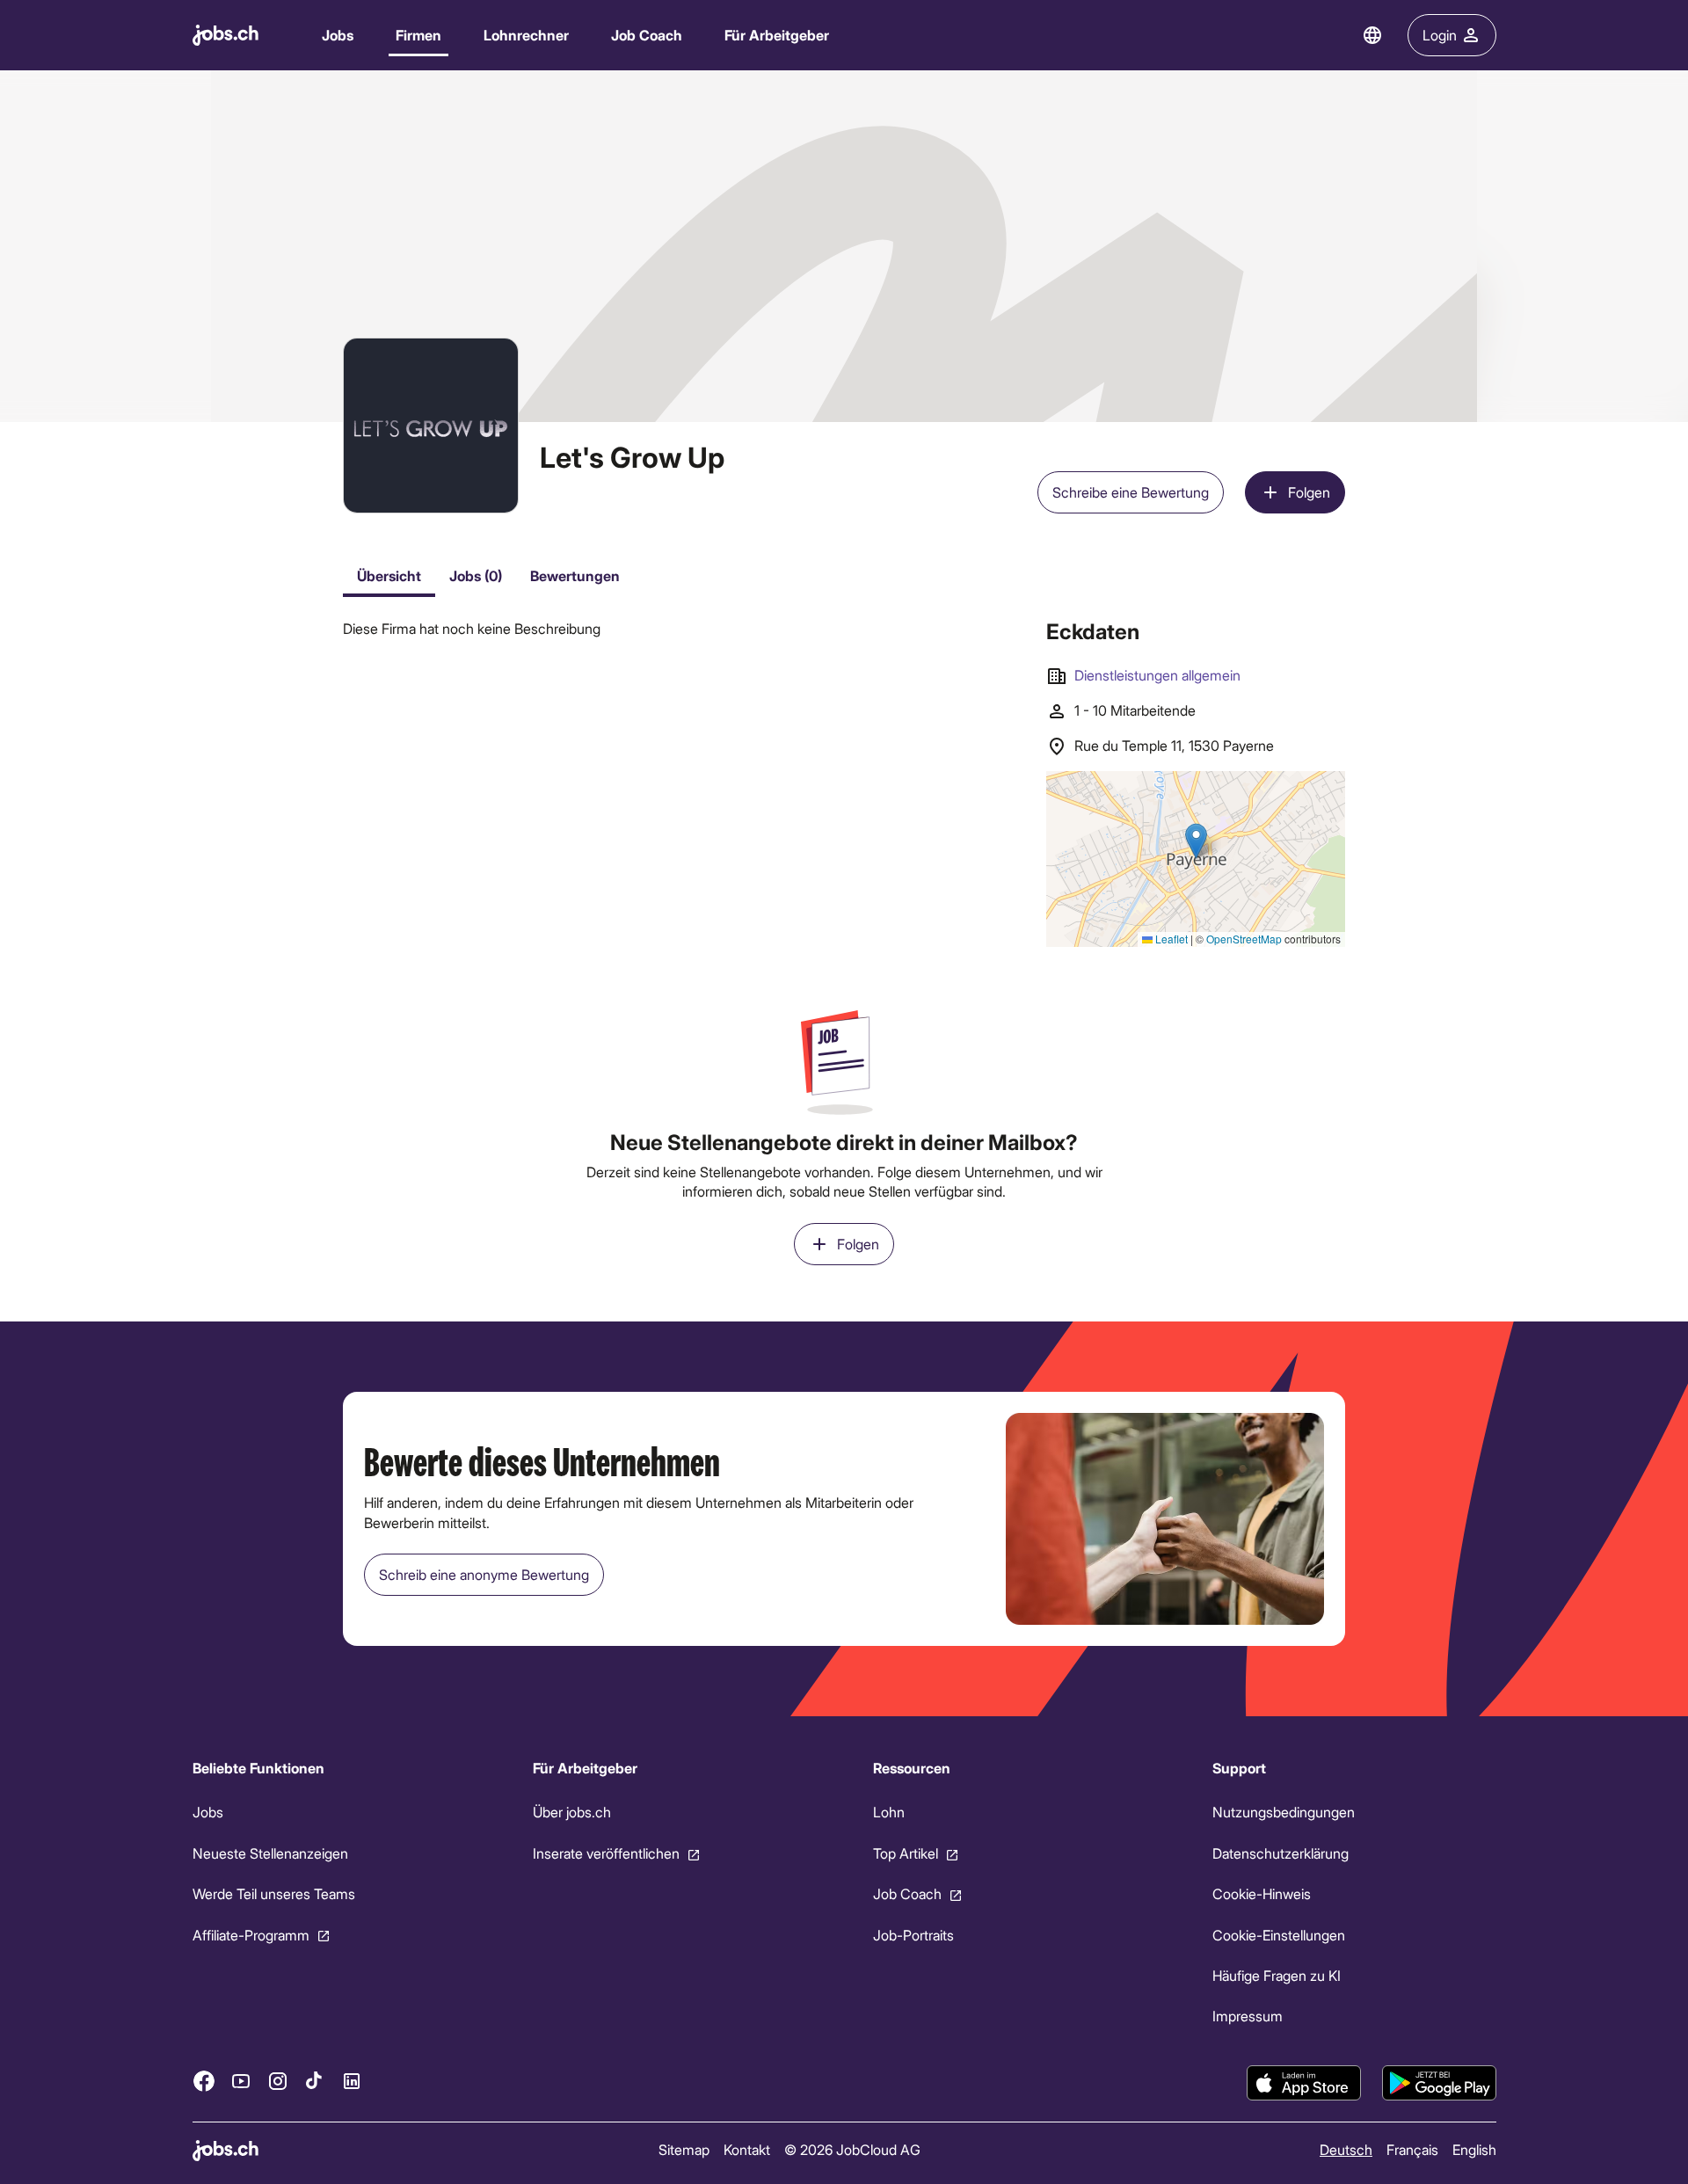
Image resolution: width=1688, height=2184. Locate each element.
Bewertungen (575, 575)
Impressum (1248, 2016)
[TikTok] (315, 2080)
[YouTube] (241, 2080)
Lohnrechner (526, 35)
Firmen (418, 35)
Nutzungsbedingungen (1284, 1812)
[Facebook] (204, 2080)
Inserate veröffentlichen (605, 1853)
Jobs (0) (476, 575)
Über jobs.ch (571, 1812)
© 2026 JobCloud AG (851, 2149)
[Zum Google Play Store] (1439, 2083)
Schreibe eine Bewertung (1131, 492)
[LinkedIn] (352, 2080)
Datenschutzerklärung (1281, 1853)
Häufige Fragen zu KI (1277, 1975)
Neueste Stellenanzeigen (270, 1853)
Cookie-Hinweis (1262, 1893)
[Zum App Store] (1304, 2083)
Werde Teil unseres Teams (274, 1893)
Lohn (888, 1812)
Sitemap (683, 2149)
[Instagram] (278, 2080)
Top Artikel (905, 1853)
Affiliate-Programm (251, 1934)
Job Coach (647, 35)
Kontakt (746, 2149)
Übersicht (389, 575)
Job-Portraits (913, 1934)
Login (1440, 35)
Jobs (338, 35)
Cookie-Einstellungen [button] (1279, 1934)
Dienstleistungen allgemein (1157, 675)
